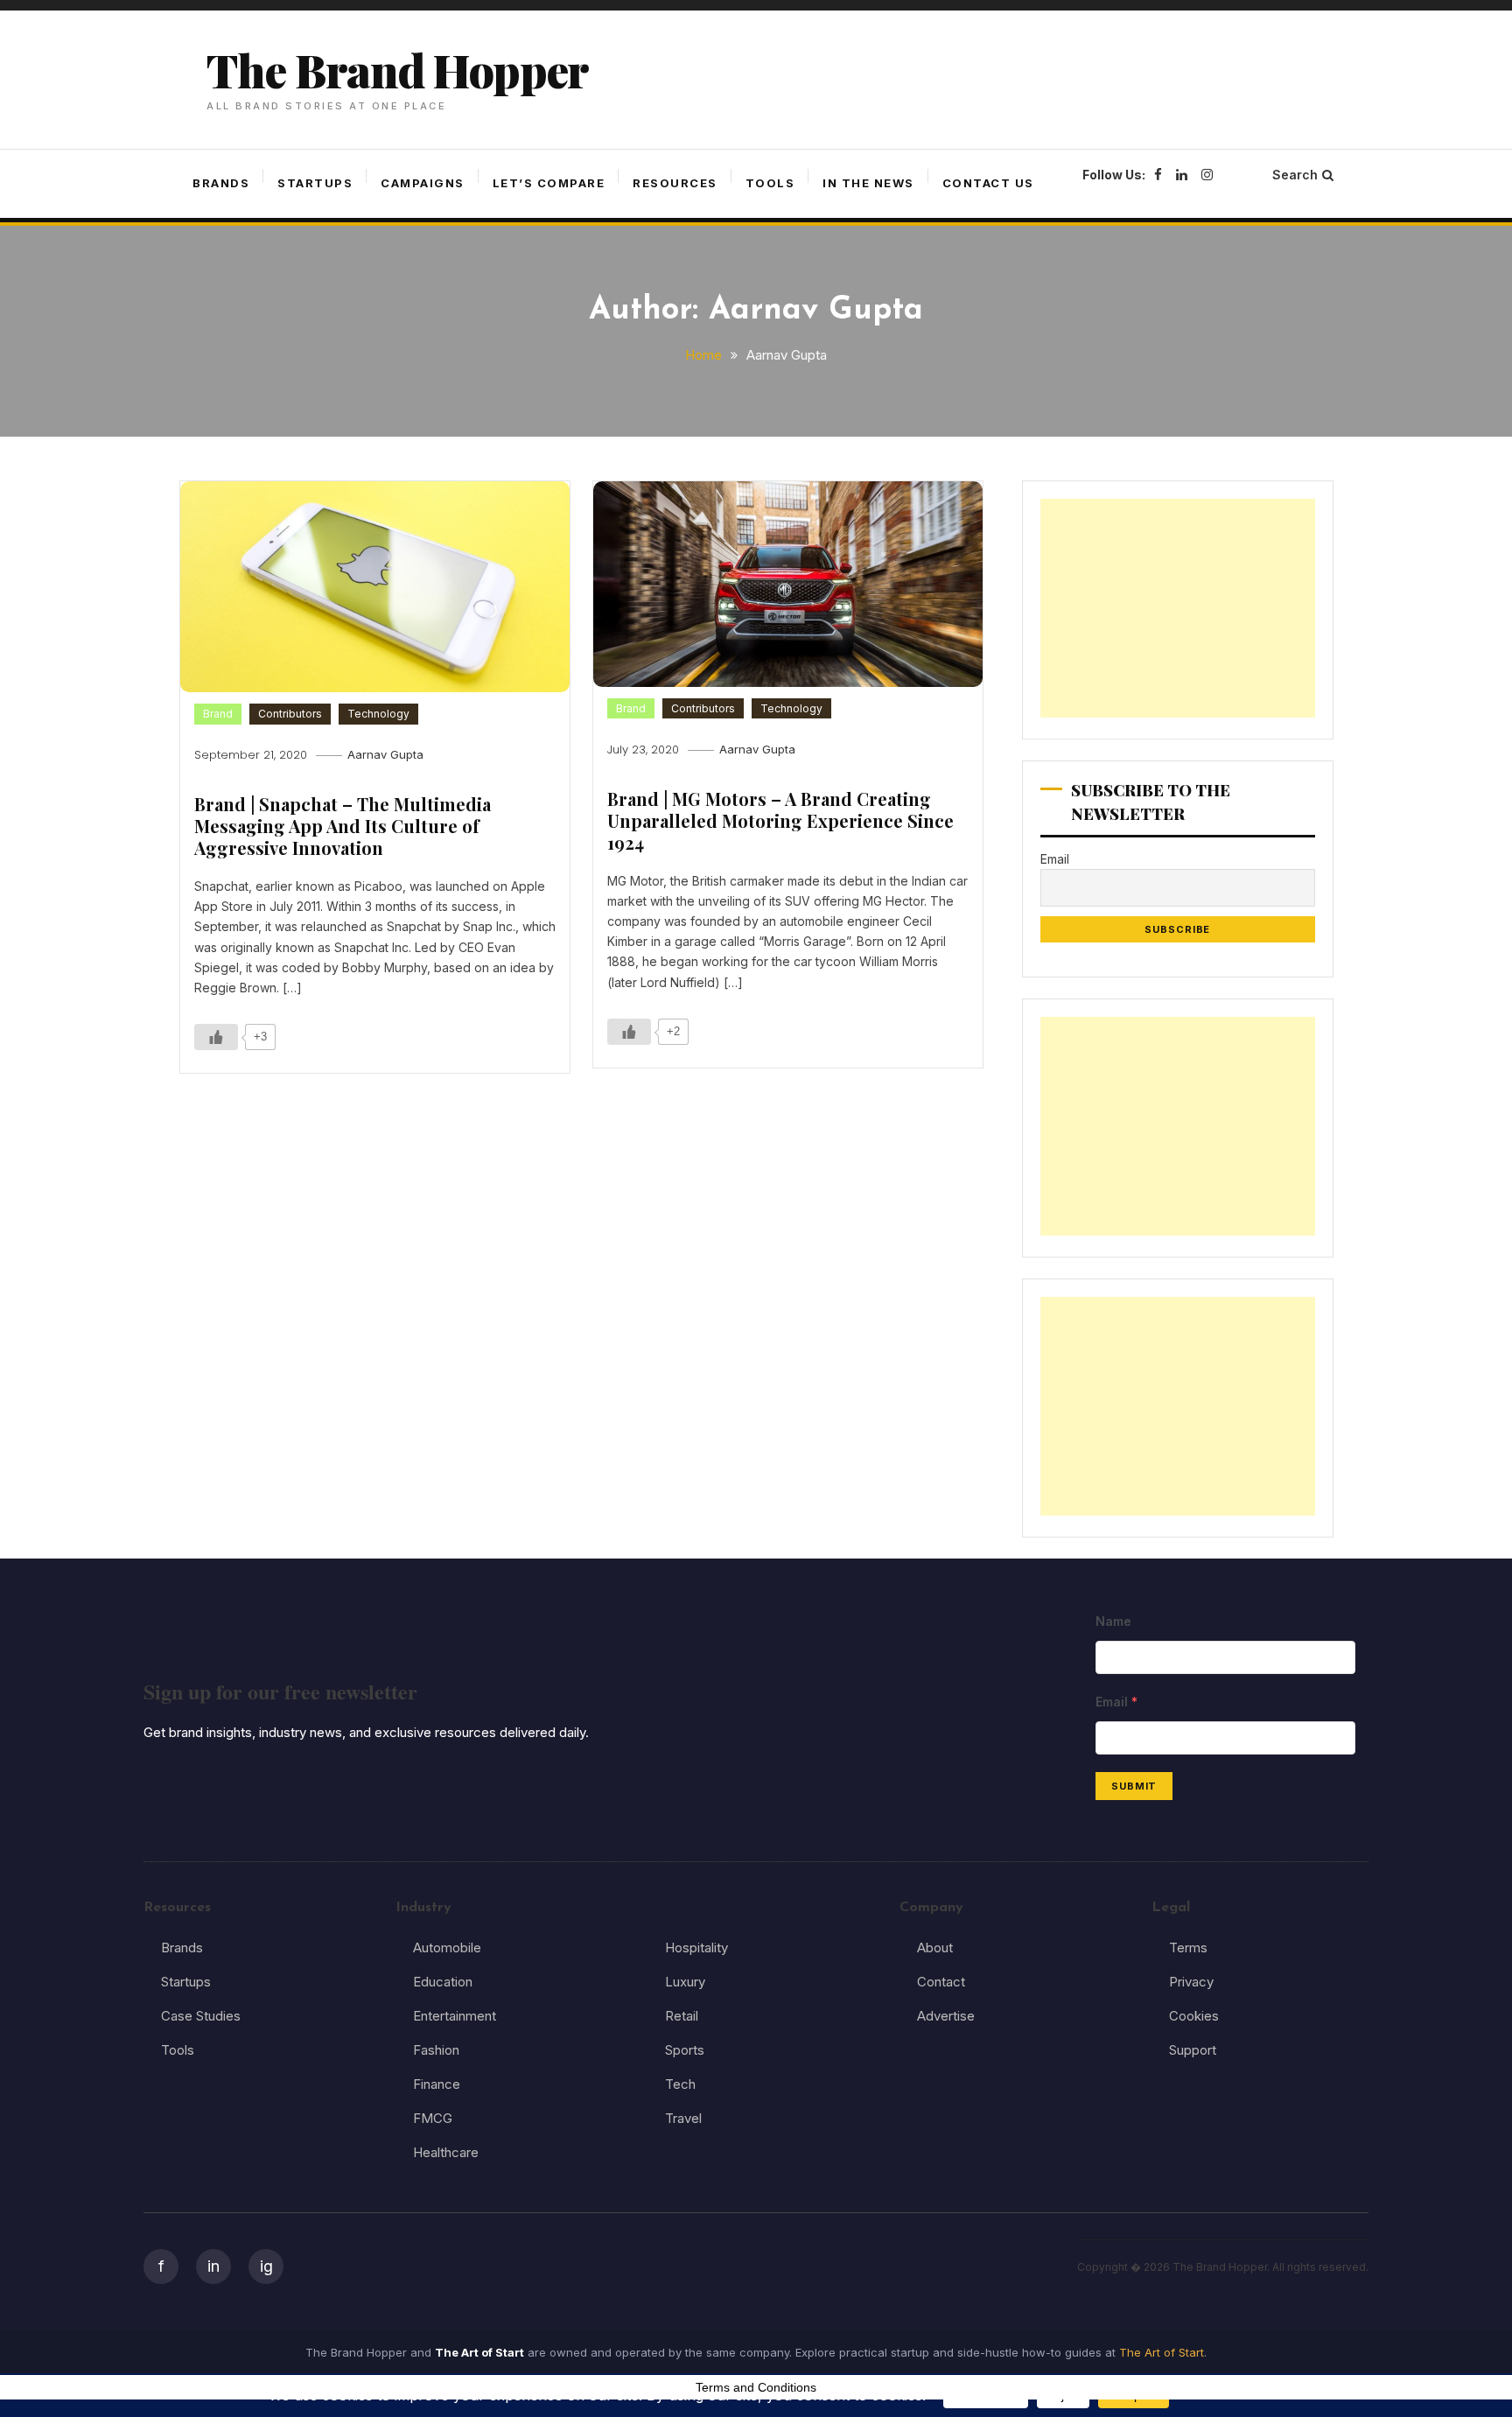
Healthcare (446, 2152)
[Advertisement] (1178, 608)
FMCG (433, 2118)
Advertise (946, 2016)
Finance (437, 2084)
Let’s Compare (549, 183)
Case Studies (201, 2016)
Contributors (290, 714)
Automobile (447, 1948)
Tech (680, 2084)
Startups (315, 183)
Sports (685, 2050)
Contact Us (988, 183)
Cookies (1194, 2016)
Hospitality (696, 1948)
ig (266, 2266)
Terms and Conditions (756, 2387)
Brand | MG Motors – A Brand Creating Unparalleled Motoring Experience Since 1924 (780, 820)
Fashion (436, 2050)
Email (1055, 859)
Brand (218, 714)
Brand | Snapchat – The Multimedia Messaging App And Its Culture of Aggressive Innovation (343, 826)
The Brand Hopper (397, 70)
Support (1193, 2050)
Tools (770, 183)
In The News (868, 183)
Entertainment (455, 2016)
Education (443, 1982)
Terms (1188, 1948)
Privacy (1191, 1982)
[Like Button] (216, 1037)
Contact (941, 1982)
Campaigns (423, 183)
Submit (1134, 1786)
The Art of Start (1162, 2352)
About (935, 1948)
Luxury (685, 1982)
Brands (221, 183)
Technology (378, 714)
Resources (675, 183)
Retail (682, 2016)
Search (1295, 175)
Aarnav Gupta (385, 754)
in (213, 2266)
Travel (683, 2118)
